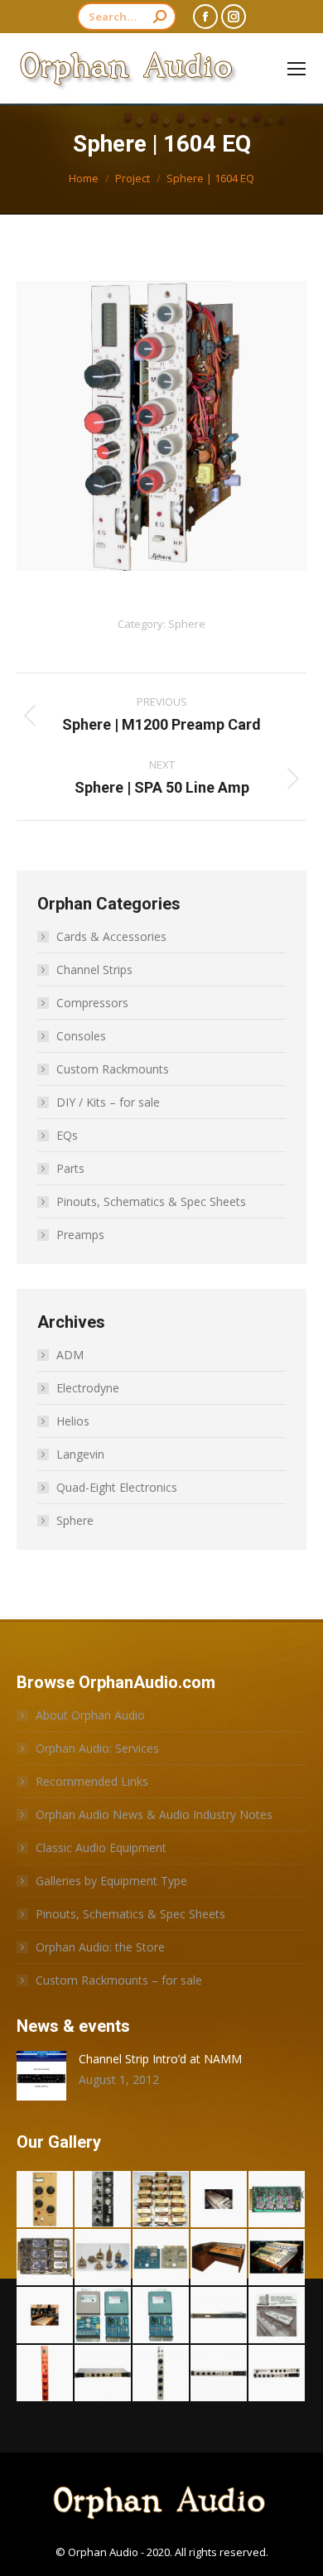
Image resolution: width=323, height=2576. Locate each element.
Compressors (92, 1003)
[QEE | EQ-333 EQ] (104, 2200)
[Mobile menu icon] (296, 69)
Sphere (187, 624)
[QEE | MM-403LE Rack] (277, 2374)
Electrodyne (88, 1388)
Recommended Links (92, 1781)
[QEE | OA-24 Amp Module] (161, 2316)
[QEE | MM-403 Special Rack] (219, 2374)
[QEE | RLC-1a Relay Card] (161, 2258)
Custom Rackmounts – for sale (119, 1980)
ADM (70, 1355)
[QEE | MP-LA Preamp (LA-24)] (219, 2316)
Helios (73, 1421)
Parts (70, 1168)
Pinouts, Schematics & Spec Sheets (151, 1201)
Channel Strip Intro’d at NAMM (160, 2059)
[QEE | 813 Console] (219, 2258)
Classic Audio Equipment (101, 1848)
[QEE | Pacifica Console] (46, 2316)
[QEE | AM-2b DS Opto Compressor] (46, 2200)
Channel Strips (94, 970)
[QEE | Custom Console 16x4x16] (277, 2258)
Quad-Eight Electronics (117, 1487)
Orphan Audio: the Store (100, 1947)
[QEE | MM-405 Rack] (104, 2374)
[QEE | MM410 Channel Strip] (46, 2374)
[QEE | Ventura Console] (219, 2200)
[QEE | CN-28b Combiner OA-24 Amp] (104, 2316)
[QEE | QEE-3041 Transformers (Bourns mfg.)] (161, 2200)
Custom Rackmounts (113, 1069)
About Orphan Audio (90, 1715)
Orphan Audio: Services (97, 1748)
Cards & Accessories (111, 936)
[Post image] (41, 2076)
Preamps (80, 1235)
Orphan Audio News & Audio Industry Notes (154, 1814)
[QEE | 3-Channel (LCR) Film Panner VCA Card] (46, 2258)
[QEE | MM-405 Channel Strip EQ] (161, 2374)
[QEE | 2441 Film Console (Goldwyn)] (277, 2316)
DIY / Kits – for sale (108, 1102)
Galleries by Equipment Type (111, 1881)
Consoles (81, 1036)
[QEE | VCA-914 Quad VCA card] (277, 2200)
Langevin (80, 1454)
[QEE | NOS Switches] (104, 2258)
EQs (67, 1135)
